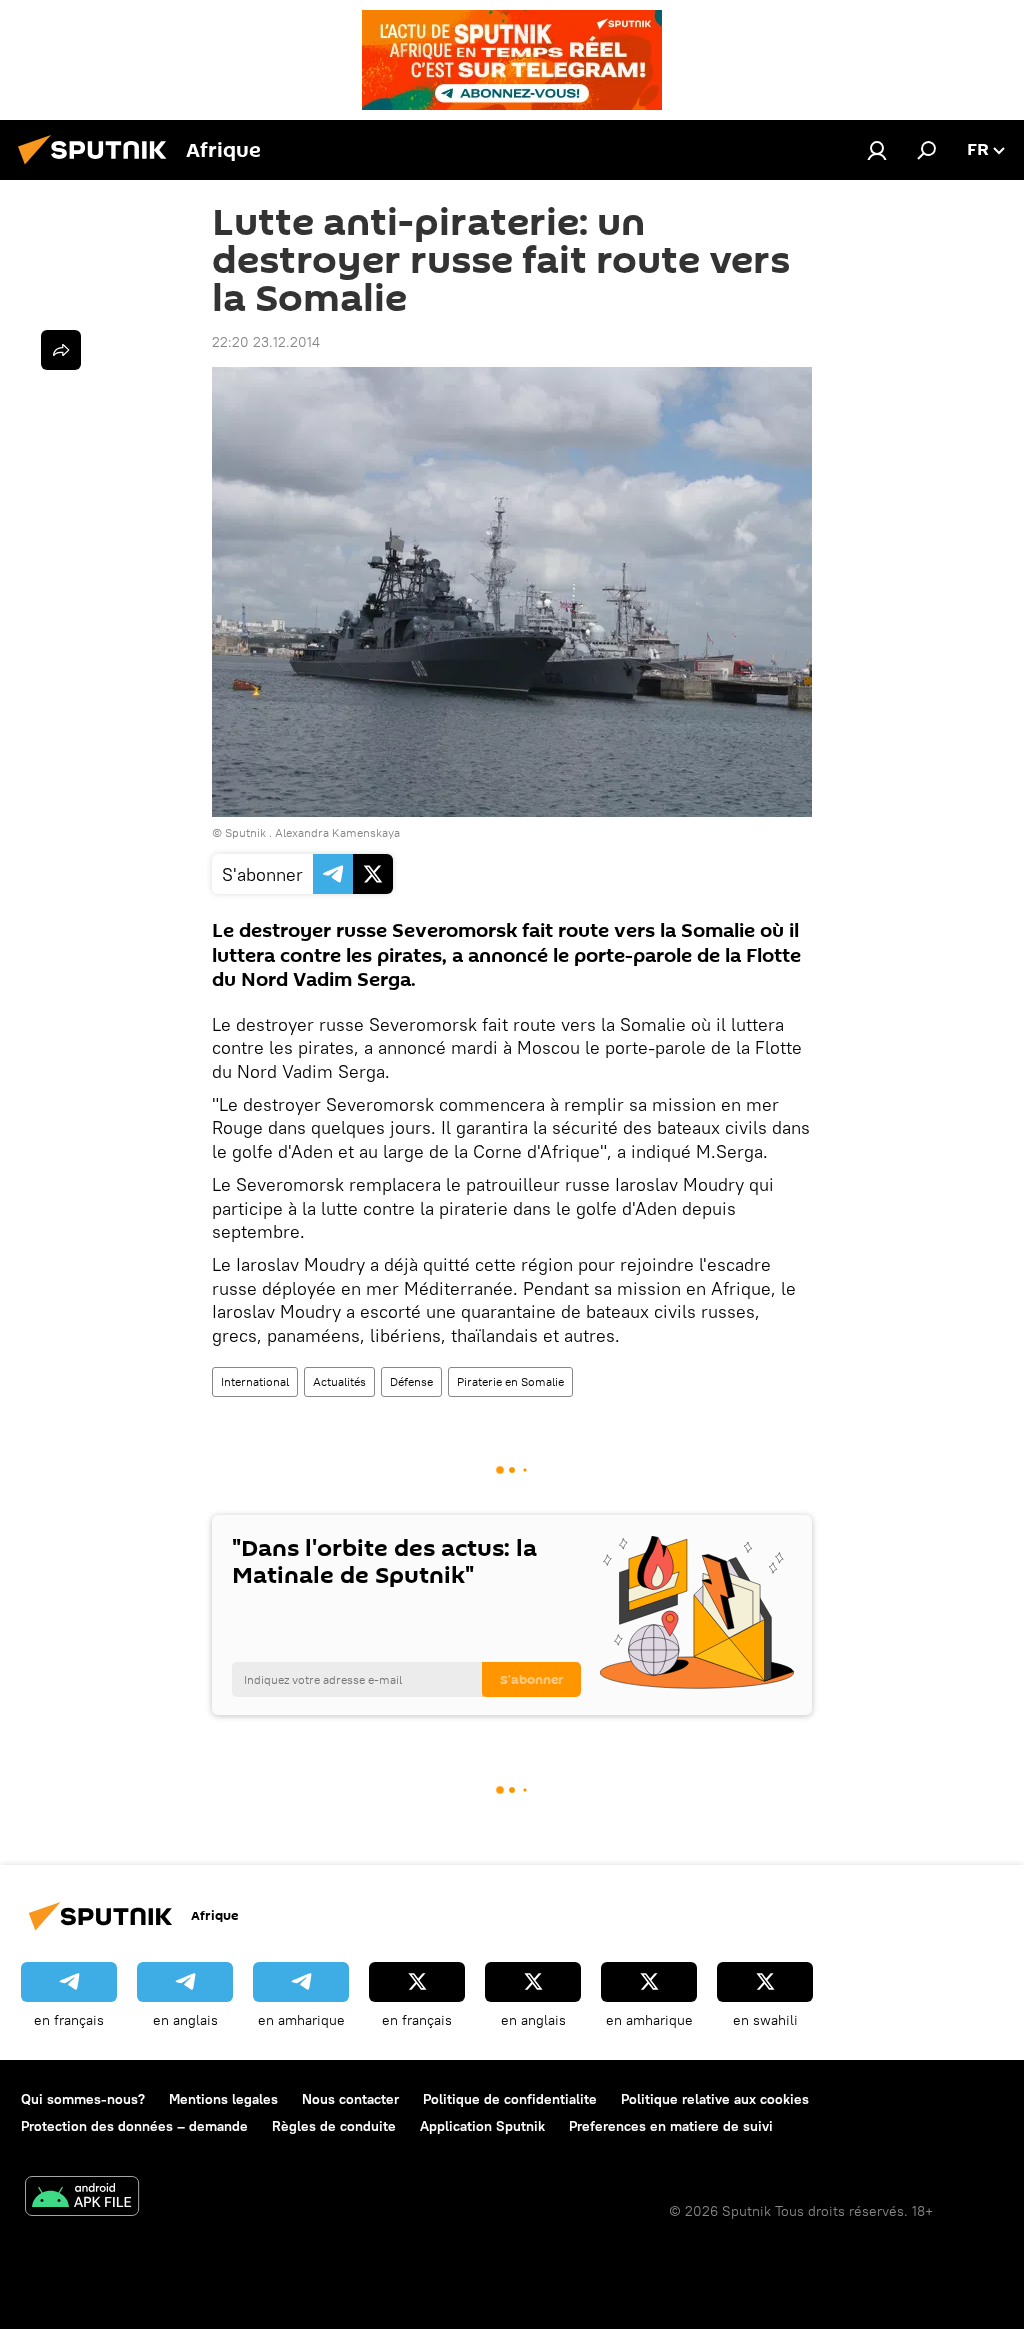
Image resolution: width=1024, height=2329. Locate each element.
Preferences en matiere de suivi (671, 2126)
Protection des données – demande (134, 2126)
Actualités (339, 1381)
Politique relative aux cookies (715, 2099)
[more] (61, 350)
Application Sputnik (482, 2126)
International (255, 1381)
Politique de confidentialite (510, 2099)
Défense (411, 1381)
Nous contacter (350, 2099)
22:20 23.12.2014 (266, 342)
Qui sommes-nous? (83, 2099)
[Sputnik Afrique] (98, 167)
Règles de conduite (334, 2126)
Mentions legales (223, 2099)
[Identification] (877, 150)
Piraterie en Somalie (510, 1381)
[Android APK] (82, 2198)
